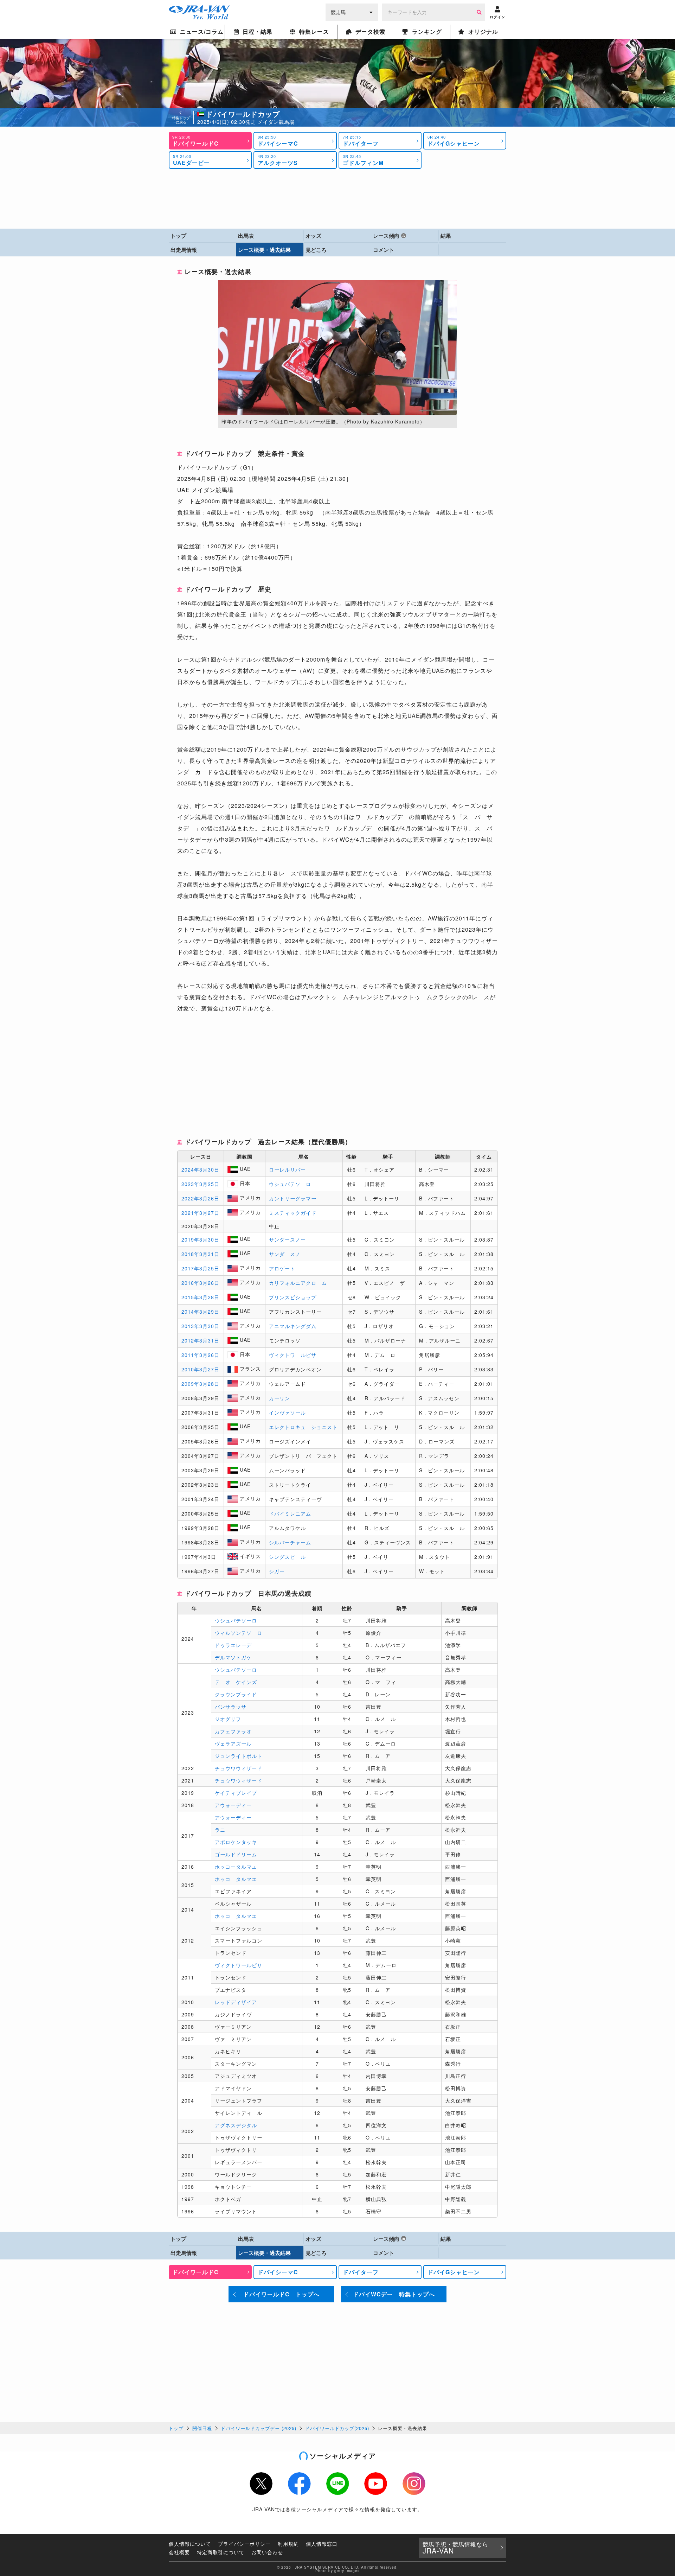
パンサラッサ (231, 1707)
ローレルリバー (287, 1169)
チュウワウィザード (239, 1768)
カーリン (279, 1398)
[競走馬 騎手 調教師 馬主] (352, 12)
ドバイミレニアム (290, 1513)
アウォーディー (233, 1805)
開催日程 (202, 2428)
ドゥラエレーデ (233, 1645)
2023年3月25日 (200, 1184)
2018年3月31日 (200, 1254)
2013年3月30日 (200, 1326)
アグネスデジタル (236, 2125)
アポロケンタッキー (239, 1842)
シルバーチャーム (290, 1542)
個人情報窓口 (322, 2544)
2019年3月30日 (200, 1239)
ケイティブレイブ (236, 1793)
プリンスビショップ (293, 1297)
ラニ (220, 1830)
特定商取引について (221, 2552)
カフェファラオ (233, 1731)
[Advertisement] (337, 199)
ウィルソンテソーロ (239, 1633)
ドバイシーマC (278, 141)
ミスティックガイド (293, 1213)
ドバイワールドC (195, 141)
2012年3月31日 (200, 1340)
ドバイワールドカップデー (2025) (259, 2428)
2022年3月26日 (200, 1198)
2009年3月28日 (200, 1384)
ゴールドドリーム (236, 1854)
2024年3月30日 (200, 1169)
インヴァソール (287, 1413)
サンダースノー (287, 1239)
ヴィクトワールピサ (293, 1355)
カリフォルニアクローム (298, 1283)
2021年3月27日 (200, 1213)
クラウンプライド (236, 1694)
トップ (176, 2428)
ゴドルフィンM (363, 160)
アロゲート (282, 1268)
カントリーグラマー (293, 1198)
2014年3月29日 (200, 1312)
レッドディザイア (236, 2002)
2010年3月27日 (200, 1369)
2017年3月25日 (200, 1268)
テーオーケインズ (236, 1682)
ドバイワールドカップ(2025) (337, 2428)
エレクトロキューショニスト (303, 1427)
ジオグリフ (228, 1719)
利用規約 (288, 2544)
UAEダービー (191, 160)
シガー (277, 1571)
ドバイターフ (361, 141)
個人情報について (190, 2544)
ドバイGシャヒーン (454, 141)
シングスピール (287, 1557)
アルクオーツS (278, 160)
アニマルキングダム (293, 1326)
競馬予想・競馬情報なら (455, 2548)
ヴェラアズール (233, 1743)
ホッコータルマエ (236, 1867)
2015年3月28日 (200, 1297)
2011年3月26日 (200, 1355)
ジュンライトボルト (239, 1756)
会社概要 (179, 2552)
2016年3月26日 (200, 1283)
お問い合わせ (267, 2552)
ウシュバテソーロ (290, 1184)
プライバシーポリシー (244, 2544)
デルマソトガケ (233, 1657)
